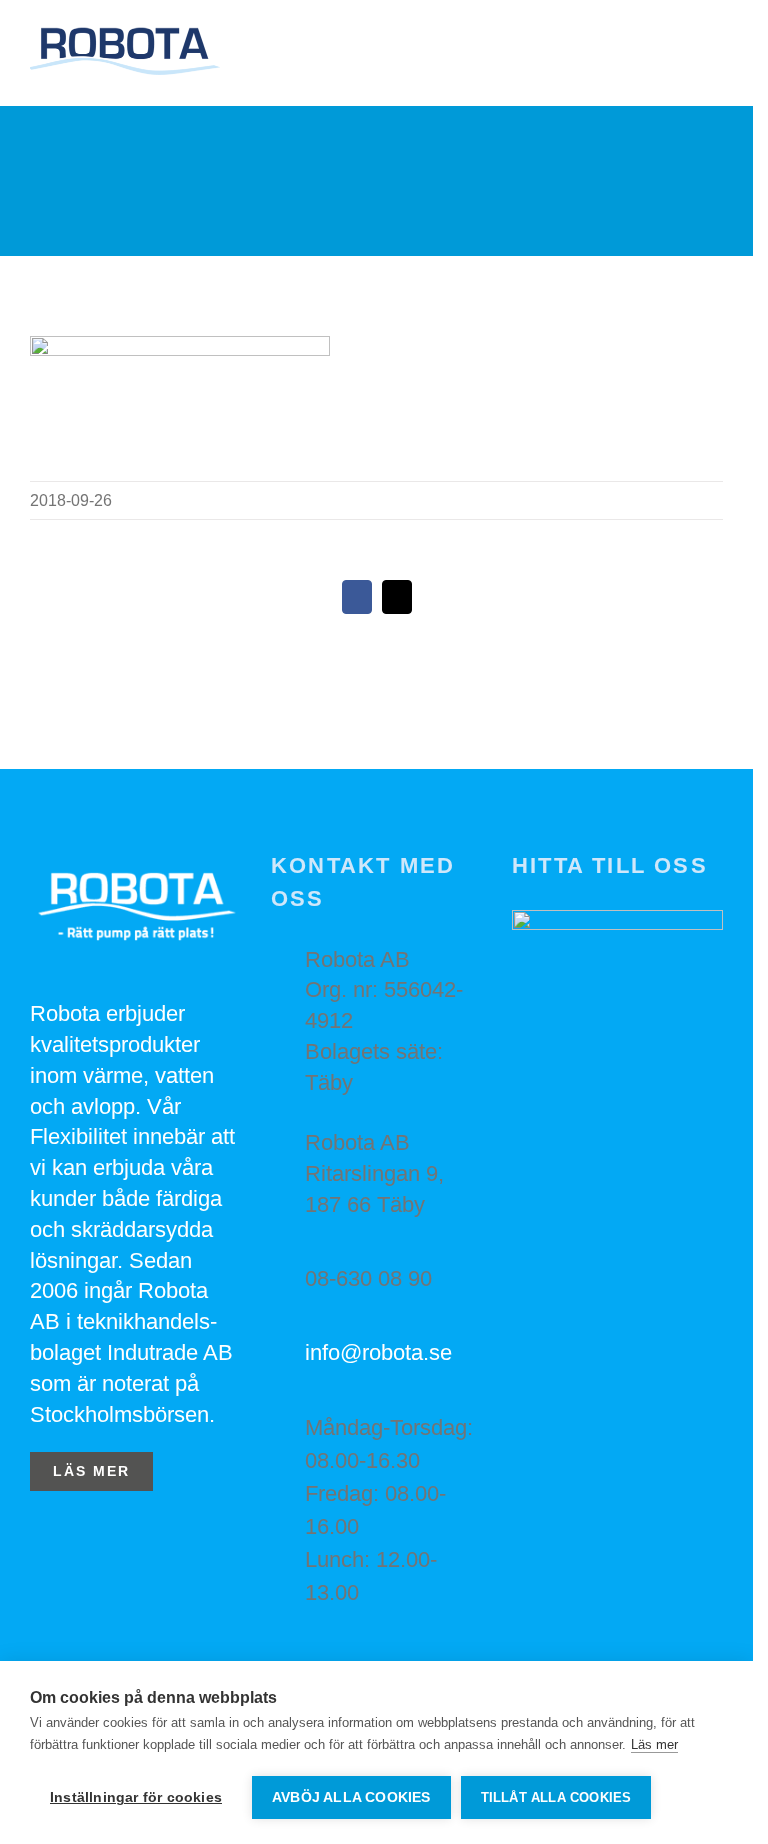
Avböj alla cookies (351, 1797)
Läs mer (654, 1744)
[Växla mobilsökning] (679, 55)
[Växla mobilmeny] (715, 55)
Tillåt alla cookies (556, 1797)
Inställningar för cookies (136, 1797)
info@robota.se (378, 1352)
